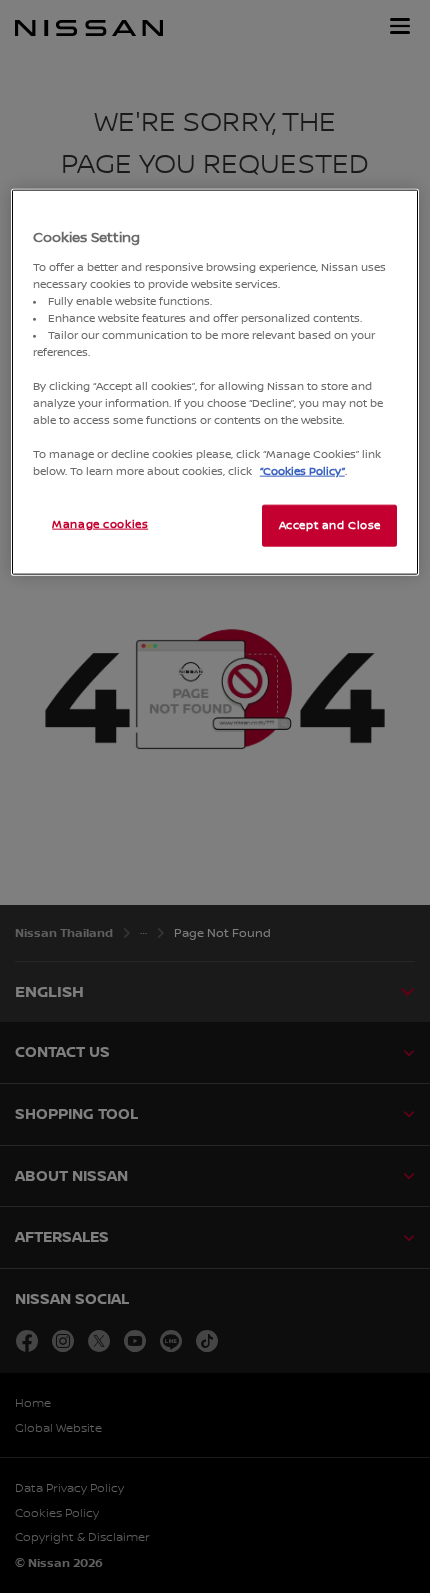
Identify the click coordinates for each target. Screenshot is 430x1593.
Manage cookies (100, 524)
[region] (215, 382)
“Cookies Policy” (302, 471)
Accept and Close (330, 525)
